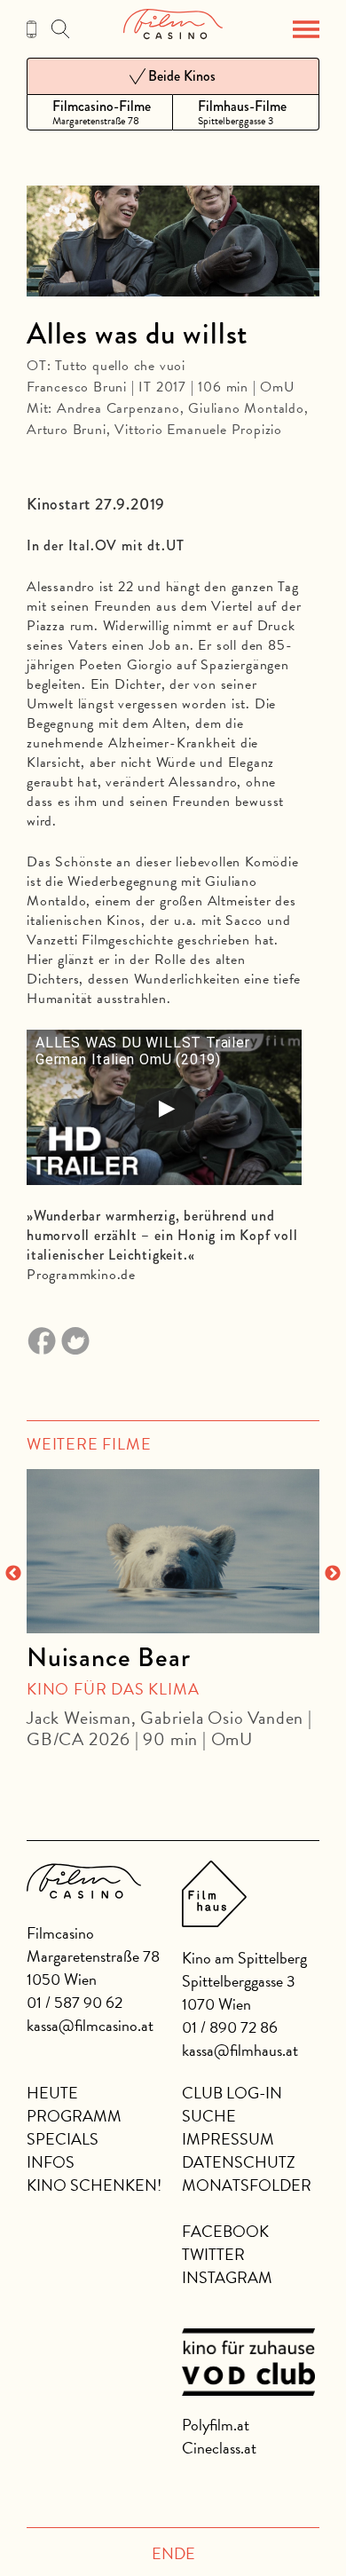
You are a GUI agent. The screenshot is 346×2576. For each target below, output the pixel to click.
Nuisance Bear (108, 1657)
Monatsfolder (247, 2185)
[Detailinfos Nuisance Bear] (173, 1552)
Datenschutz (239, 2162)
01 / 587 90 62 (75, 2002)
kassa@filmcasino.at (90, 2025)
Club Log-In (232, 2093)
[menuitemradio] (100, 112)
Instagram (227, 2277)
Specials (63, 2139)
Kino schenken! (94, 2185)
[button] (306, 29)
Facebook (225, 2231)
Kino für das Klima (113, 1689)
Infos (51, 2162)
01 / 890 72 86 (230, 2027)
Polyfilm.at (216, 2425)
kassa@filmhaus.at (240, 2050)
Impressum (228, 2139)
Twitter (213, 2254)
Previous (13, 1574)
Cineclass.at (219, 2448)
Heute (52, 2093)
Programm (74, 2116)
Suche (209, 2116)
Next (333, 1574)
